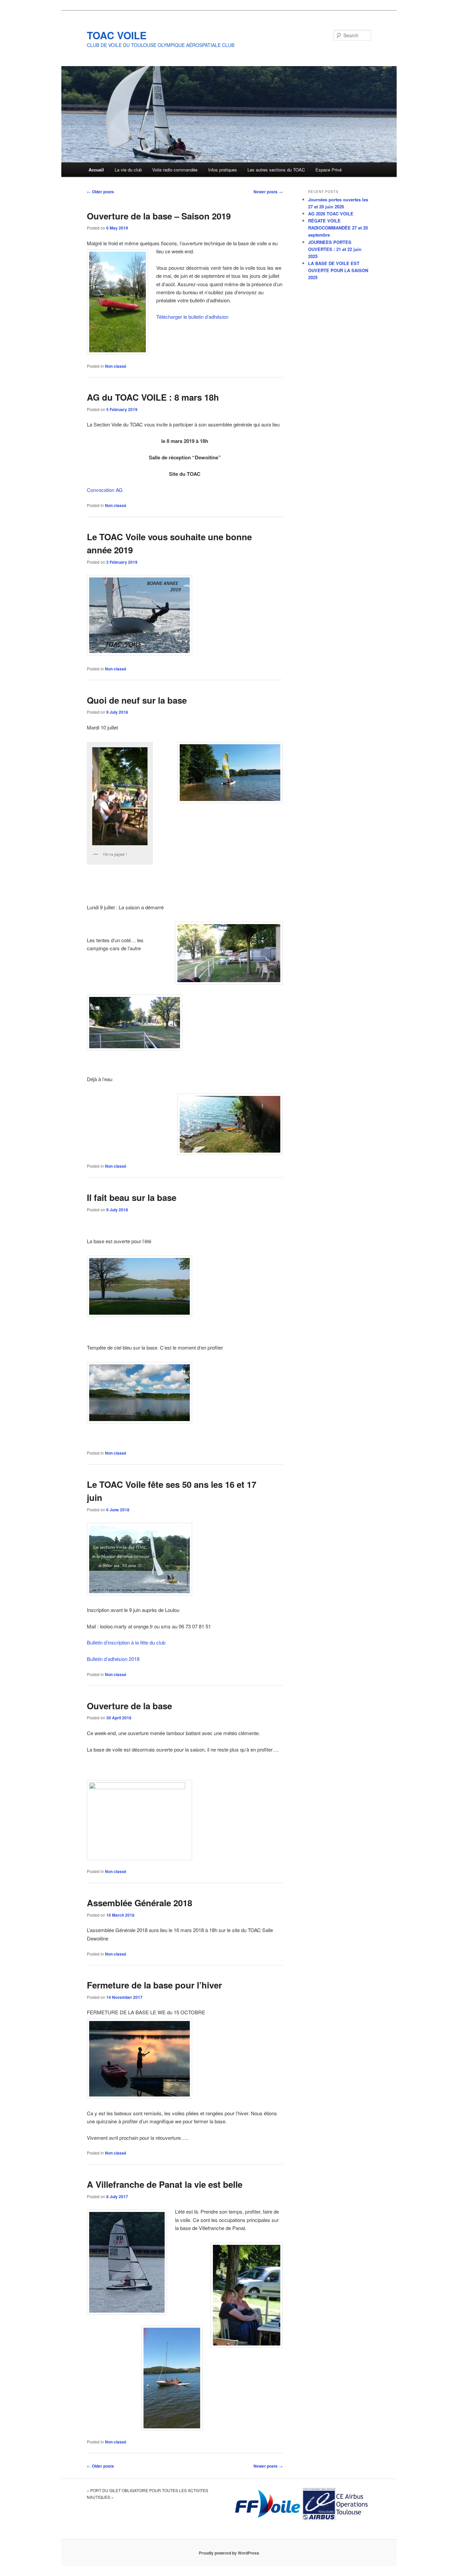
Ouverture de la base (129, 1706)
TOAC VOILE (117, 35)
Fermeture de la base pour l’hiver (154, 1985)
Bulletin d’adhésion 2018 (113, 1659)
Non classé (116, 366)
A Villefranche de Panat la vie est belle (165, 2184)
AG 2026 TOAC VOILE (331, 214)
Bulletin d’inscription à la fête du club (126, 1642)
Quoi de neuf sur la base (137, 700)
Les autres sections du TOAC (276, 170)
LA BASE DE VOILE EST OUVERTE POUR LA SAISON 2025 (338, 270)
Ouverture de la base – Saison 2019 (159, 216)
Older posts (100, 192)
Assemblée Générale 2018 (139, 1903)
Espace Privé (329, 170)
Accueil (96, 170)
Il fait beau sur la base (132, 1197)
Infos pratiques (223, 170)
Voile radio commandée (175, 170)
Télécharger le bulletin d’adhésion (192, 317)
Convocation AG (105, 490)
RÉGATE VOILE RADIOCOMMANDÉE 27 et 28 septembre (338, 228)
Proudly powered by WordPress (229, 2553)
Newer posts (268, 192)
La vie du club (128, 170)
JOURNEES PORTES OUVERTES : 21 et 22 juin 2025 (335, 249)
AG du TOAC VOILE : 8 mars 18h (153, 397)
